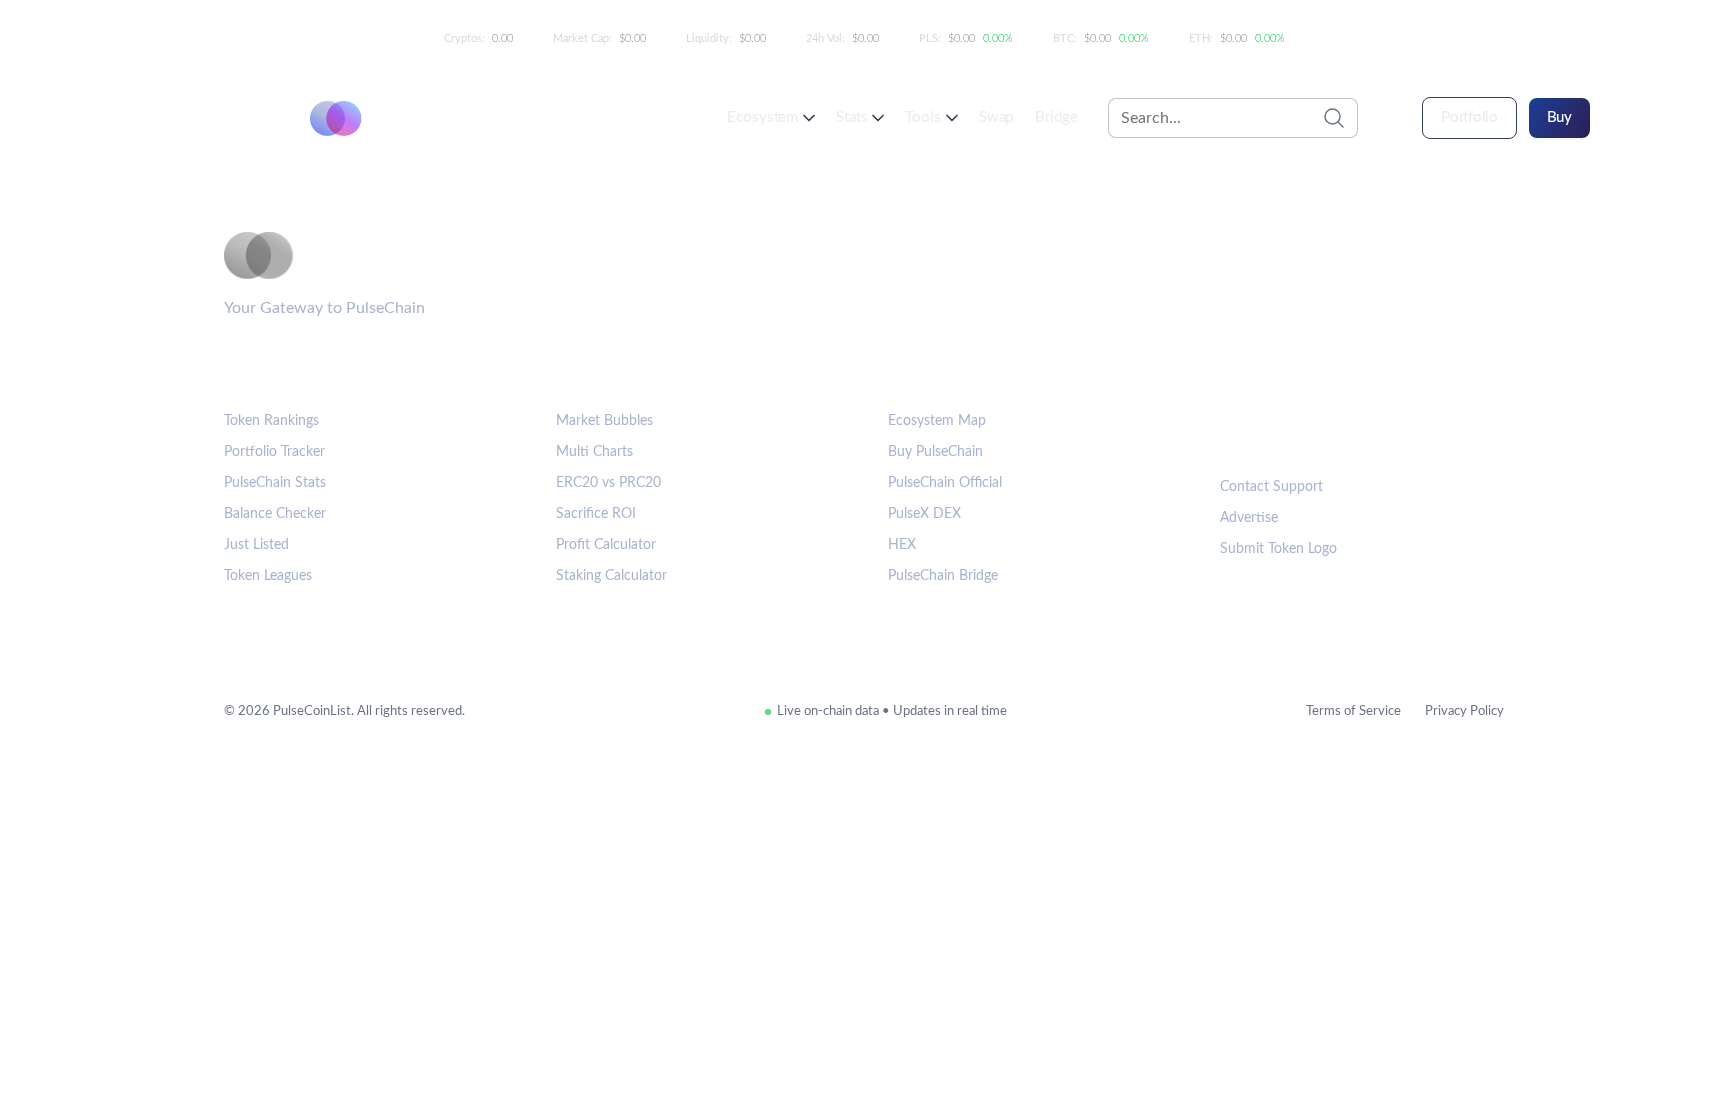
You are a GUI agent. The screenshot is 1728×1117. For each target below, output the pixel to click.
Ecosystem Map (937, 421)
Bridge (1056, 117)
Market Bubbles (604, 421)
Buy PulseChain (935, 452)
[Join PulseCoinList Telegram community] (1243, 434)
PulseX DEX (924, 514)
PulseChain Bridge (943, 576)
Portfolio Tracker (274, 452)
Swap (996, 117)
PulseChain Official (945, 483)
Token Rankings (271, 421)
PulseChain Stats (275, 483)
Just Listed (256, 545)
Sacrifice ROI (596, 514)
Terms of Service (1353, 711)
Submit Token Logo (1278, 549)
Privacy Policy (1464, 711)
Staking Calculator (611, 576)
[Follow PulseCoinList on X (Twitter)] (1305, 434)
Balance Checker (275, 514)
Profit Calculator (606, 545)
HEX (902, 545)
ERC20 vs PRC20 (608, 483)
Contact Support (1271, 487)
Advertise (1249, 518)
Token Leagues (268, 576)
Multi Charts (594, 452)
